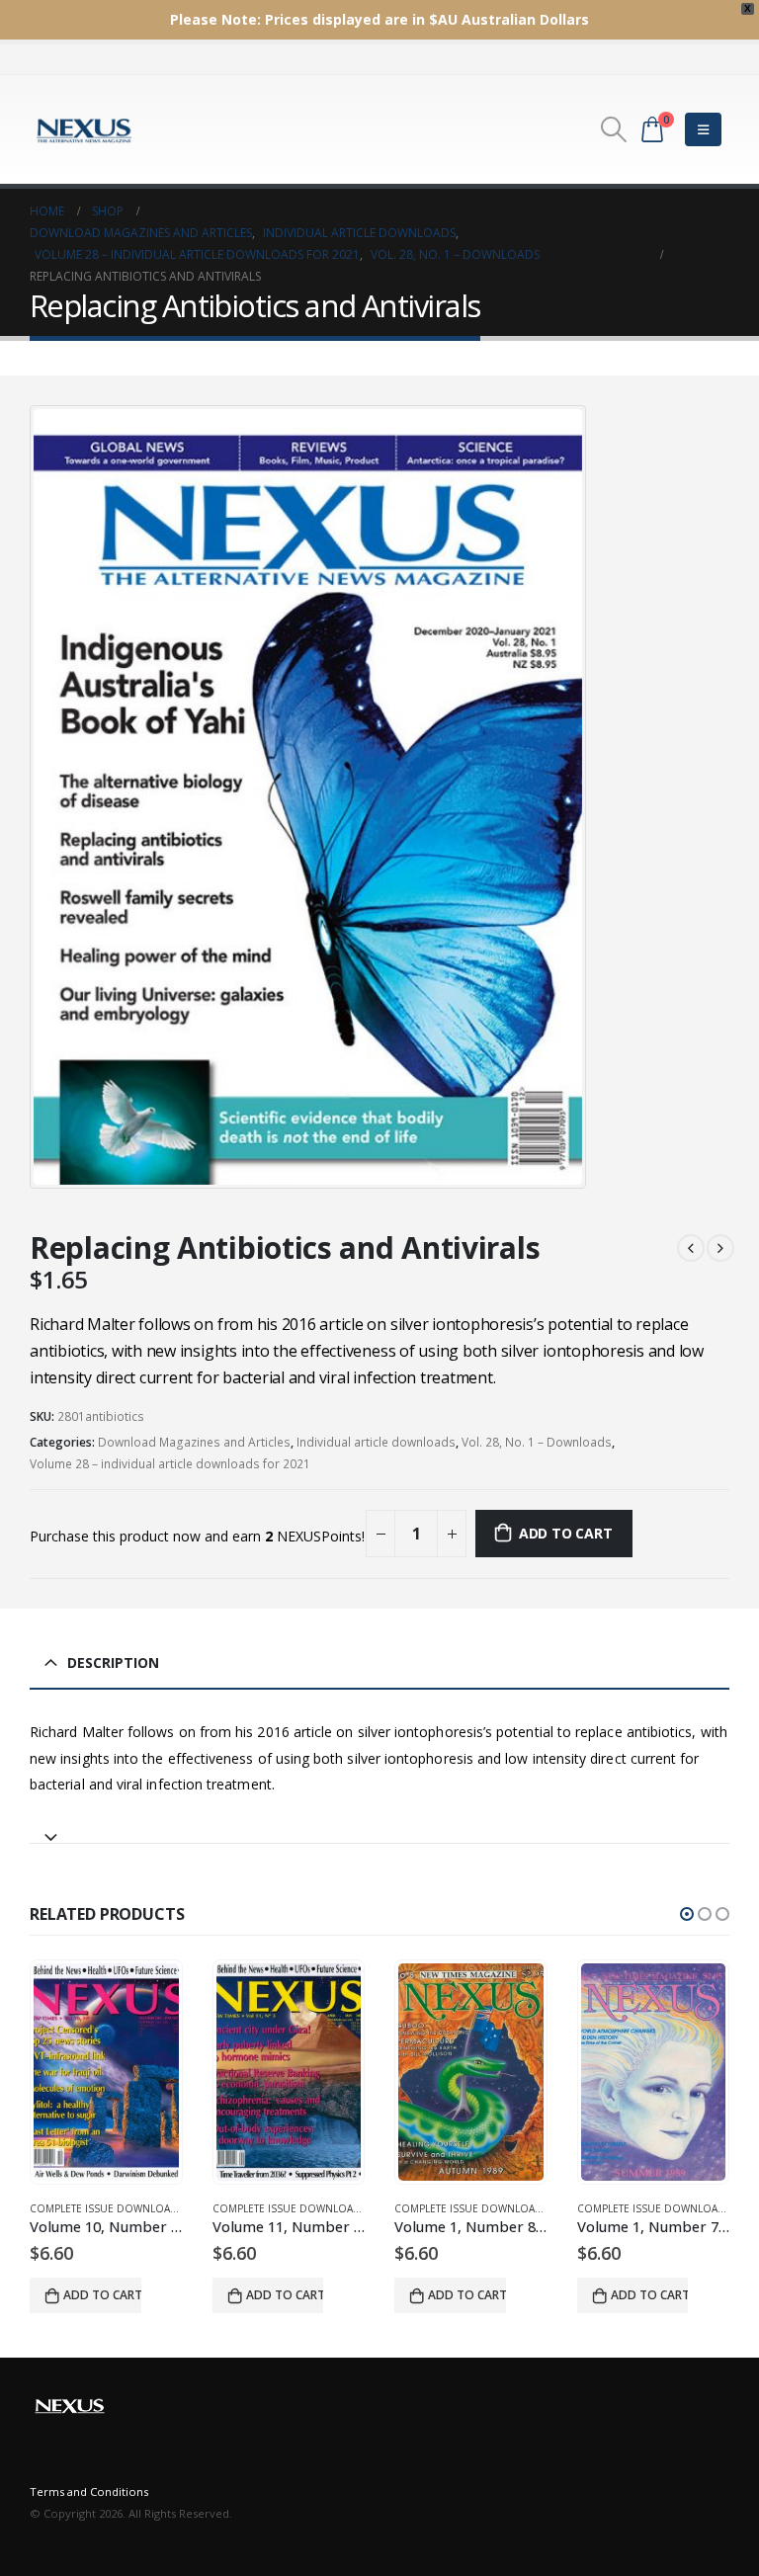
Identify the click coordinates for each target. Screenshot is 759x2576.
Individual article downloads (376, 1442)
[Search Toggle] (614, 129)
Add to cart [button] (103, 2295)
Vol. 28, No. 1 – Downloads (537, 1442)
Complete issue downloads (108, 2208)
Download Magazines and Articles (194, 1442)
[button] (687, 1914)
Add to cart (566, 1533)
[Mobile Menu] (703, 129)
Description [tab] (113, 1662)
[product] (107, 2072)
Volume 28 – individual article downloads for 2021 (170, 1464)
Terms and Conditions (89, 2492)
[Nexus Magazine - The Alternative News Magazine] (84, 129)
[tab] (379, 1828)
